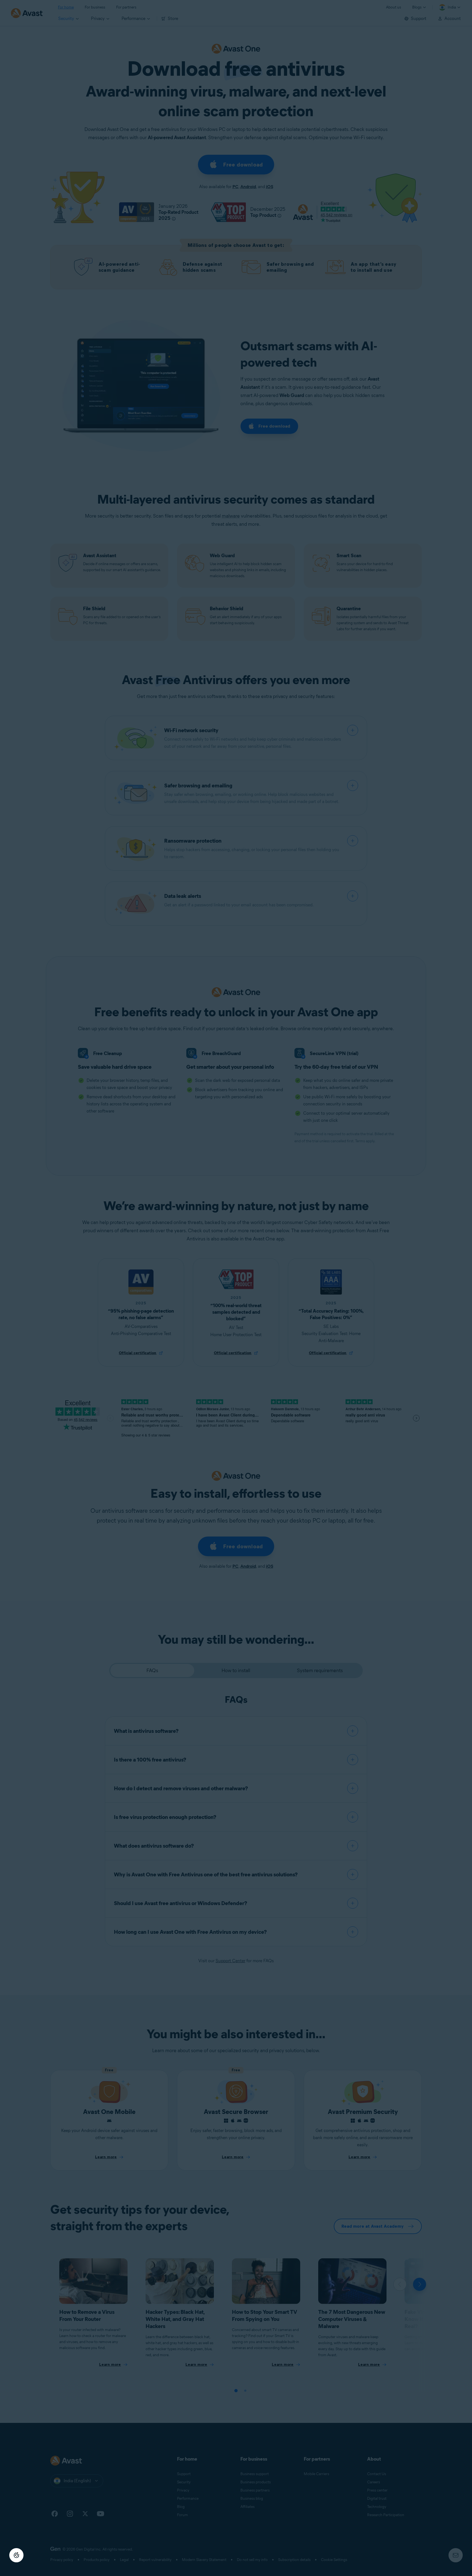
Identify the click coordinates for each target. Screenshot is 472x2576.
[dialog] (236, 1288)
